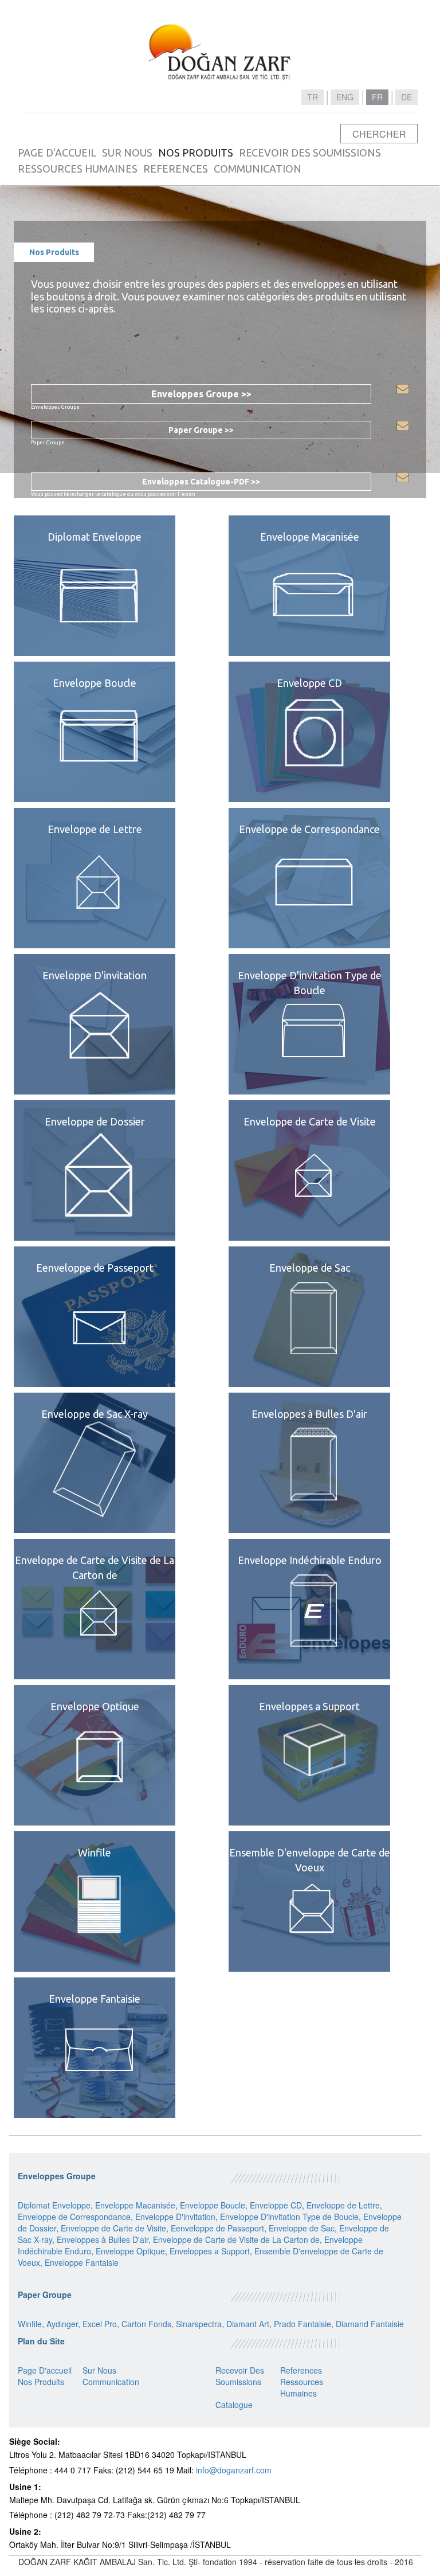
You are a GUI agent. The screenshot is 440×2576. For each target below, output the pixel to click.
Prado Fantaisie (302, 2324)
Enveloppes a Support (210, 2251)
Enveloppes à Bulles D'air (103, 2239)
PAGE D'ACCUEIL (57, 153)
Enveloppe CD (276, 2205)
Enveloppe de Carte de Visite (113, 2228)
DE (406, 97)
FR (377, 97)
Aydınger (62, 2324)
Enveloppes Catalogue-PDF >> (201, 482)
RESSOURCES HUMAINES (78, 169)
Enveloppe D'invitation (175, 2217)
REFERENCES (176, 169)
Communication (111, 2382)
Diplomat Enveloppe (54, 2205)
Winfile (30, 2324)
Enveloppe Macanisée (135, 2205)
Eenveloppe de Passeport (217, 2228)
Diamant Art (248, 2324)
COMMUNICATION (258, 169)
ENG (345, 97)
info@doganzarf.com (234, 2470)
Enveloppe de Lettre (343, 2205)
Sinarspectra (199, 2324)
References (301, 2370)
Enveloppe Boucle (213, 2205)
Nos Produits (41, 2382)
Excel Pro (100, 2324)
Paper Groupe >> (201, 430)
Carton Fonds (146, 2324)
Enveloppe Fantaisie (82, 2262)
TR (313, 97)
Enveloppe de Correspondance (74, 2217)
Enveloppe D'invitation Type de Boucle (289, 2217)
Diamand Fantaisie (370, 2324)
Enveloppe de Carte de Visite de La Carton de (236, 2239)
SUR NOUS (127, 153)
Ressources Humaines (302, 2387)
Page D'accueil (45, 2370)
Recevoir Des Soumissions (240, 2376)
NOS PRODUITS (196, 153)
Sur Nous (99, 2370)
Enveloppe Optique (130, 2251)
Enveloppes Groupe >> (201, 394)
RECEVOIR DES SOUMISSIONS (310, 153)
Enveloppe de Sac (302, 2228)
